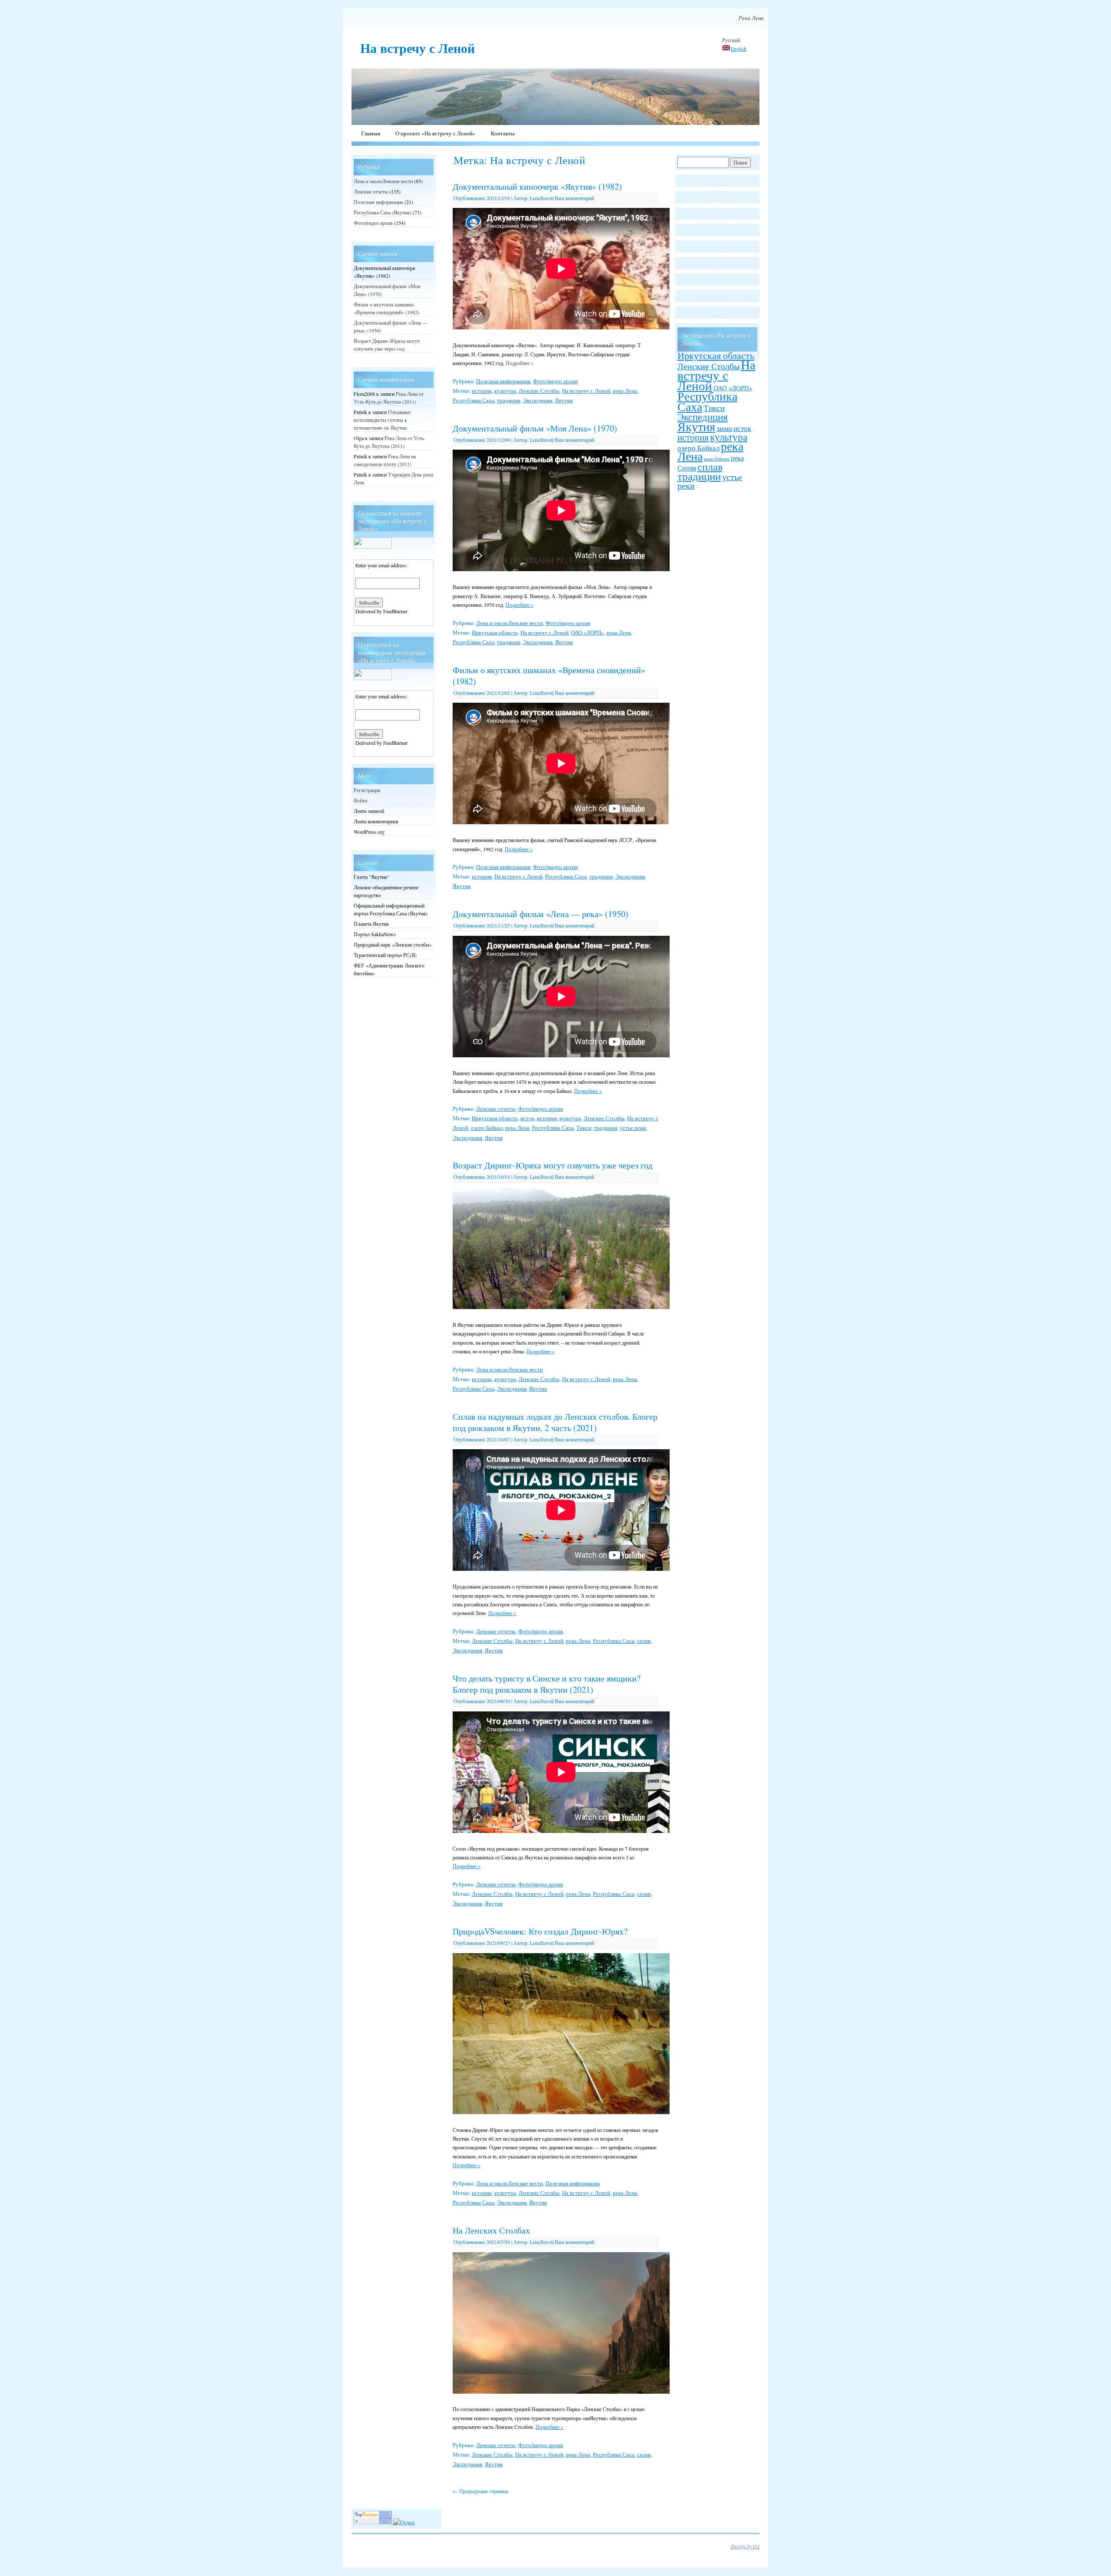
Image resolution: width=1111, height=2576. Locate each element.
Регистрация (367, 790)
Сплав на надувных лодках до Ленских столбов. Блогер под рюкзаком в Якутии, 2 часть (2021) (555, 1422)
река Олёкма (717, 459)
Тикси (584, 1128)
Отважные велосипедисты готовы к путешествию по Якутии (382, 420)
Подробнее (519, 605)
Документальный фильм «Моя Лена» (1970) (535, 428)
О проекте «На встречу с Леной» (436, 133)
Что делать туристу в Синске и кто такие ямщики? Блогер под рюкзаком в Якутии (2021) (547, 1684)
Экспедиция (538, 400)
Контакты (503, 133)
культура (505, 391)
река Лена (625, 391)
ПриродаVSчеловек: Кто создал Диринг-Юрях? (540, 1931)
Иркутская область (495, 632)
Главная (371, 133)
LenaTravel (541, 198)
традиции (509, 400)
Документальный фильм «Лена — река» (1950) (541, 914)
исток (527, 1118)
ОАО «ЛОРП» (588, 632)
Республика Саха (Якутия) (383, 212)
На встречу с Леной (417, 48)
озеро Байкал (487, 1128)
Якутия (564, 400)
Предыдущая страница (480, 2491)
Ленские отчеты (496, 1109)
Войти (360, 800)
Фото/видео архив (555, 381)
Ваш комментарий (574, 440)
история (482, 391)
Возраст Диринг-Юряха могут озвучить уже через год (552, 1165)
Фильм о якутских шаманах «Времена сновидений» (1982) (549, 676)
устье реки (633, 1128)
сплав (644, 1641)
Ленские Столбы (539, 391)
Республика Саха (473, 400)
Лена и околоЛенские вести (509, 623)
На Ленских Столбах (491, 2230)
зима (724, 428)
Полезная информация (503, 381)
